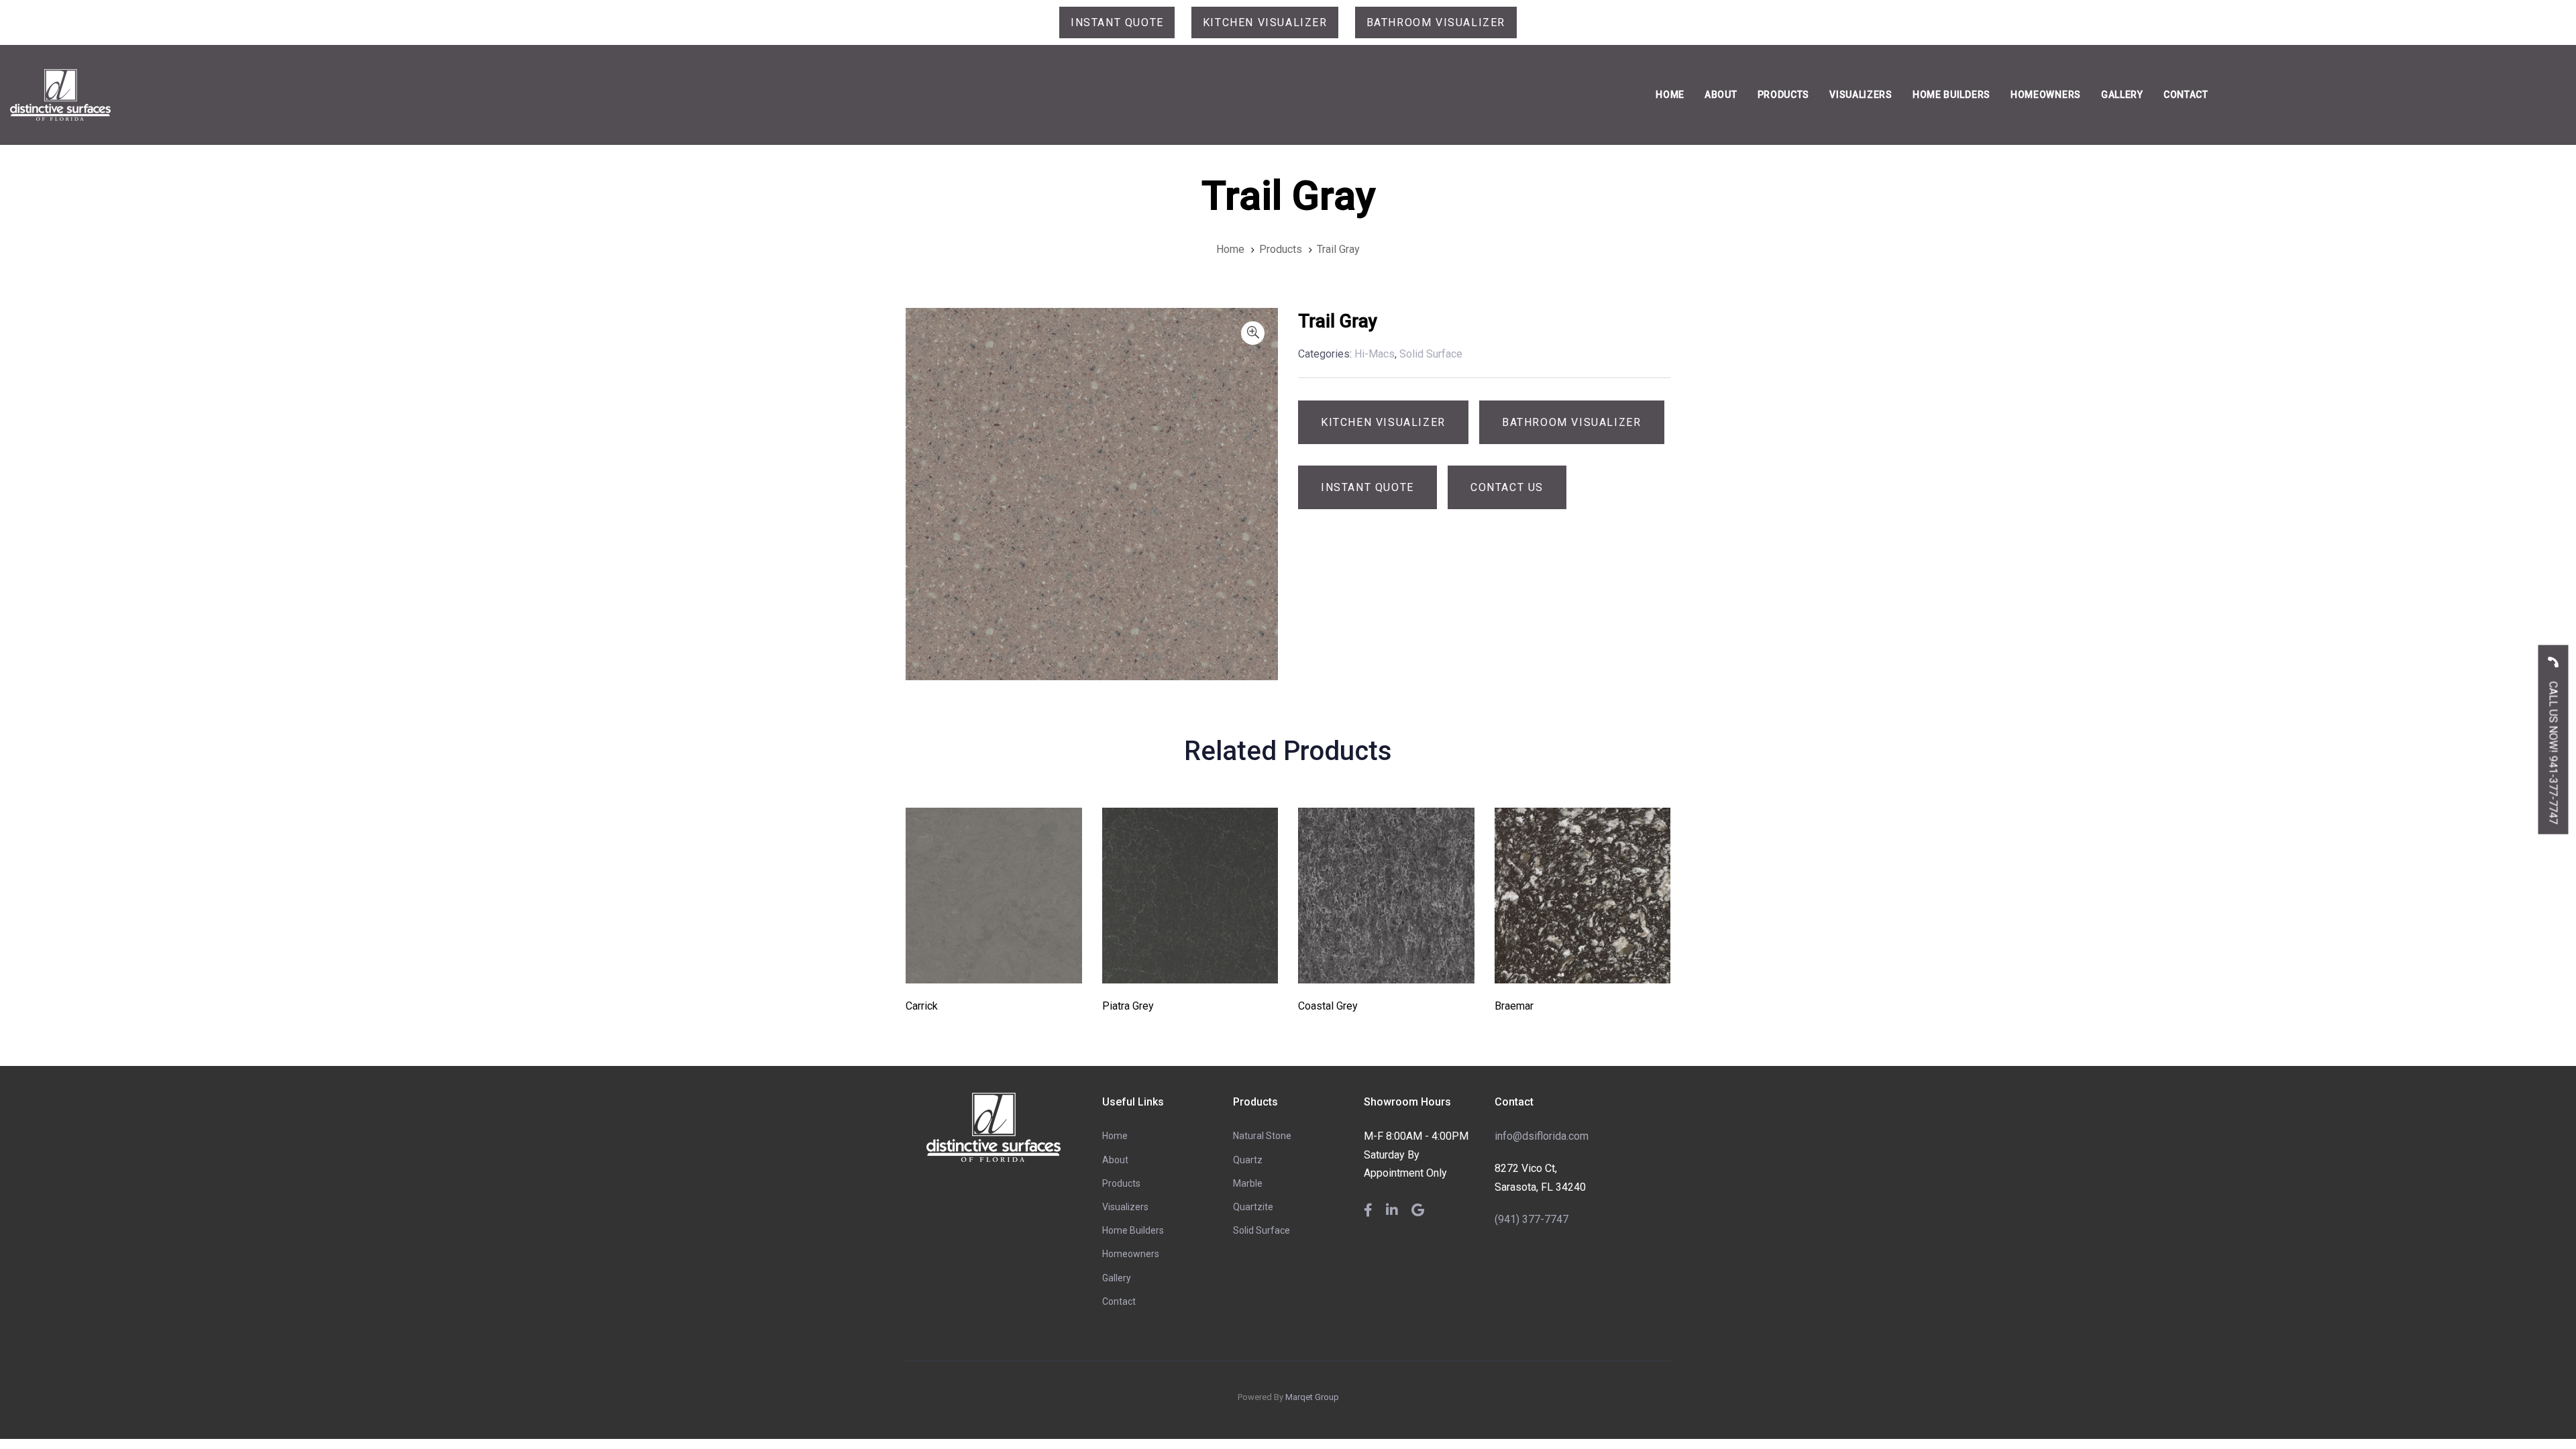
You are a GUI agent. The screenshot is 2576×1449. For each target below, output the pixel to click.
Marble (1248, 1183)
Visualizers (1125, 1207)
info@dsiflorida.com (1542, 1136)
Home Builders (1133, 1230)
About (1115, 1160)
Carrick (922, 1006)
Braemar (1514, 1006)
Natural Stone (1262, 1136)
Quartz (1248, 1160)
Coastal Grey (1328, 1006)
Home (1115, 1136)
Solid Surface (1262, 1230)
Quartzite (1253, 1207)
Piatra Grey (1128, 1006)
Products (1121, 1183)
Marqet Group (1312, 1397)
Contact (1119, 1301)
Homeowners (1131, 1254)
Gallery (1117, 1278)
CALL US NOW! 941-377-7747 (2554, 752)
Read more (994, 965)
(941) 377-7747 (1532, 1219)
